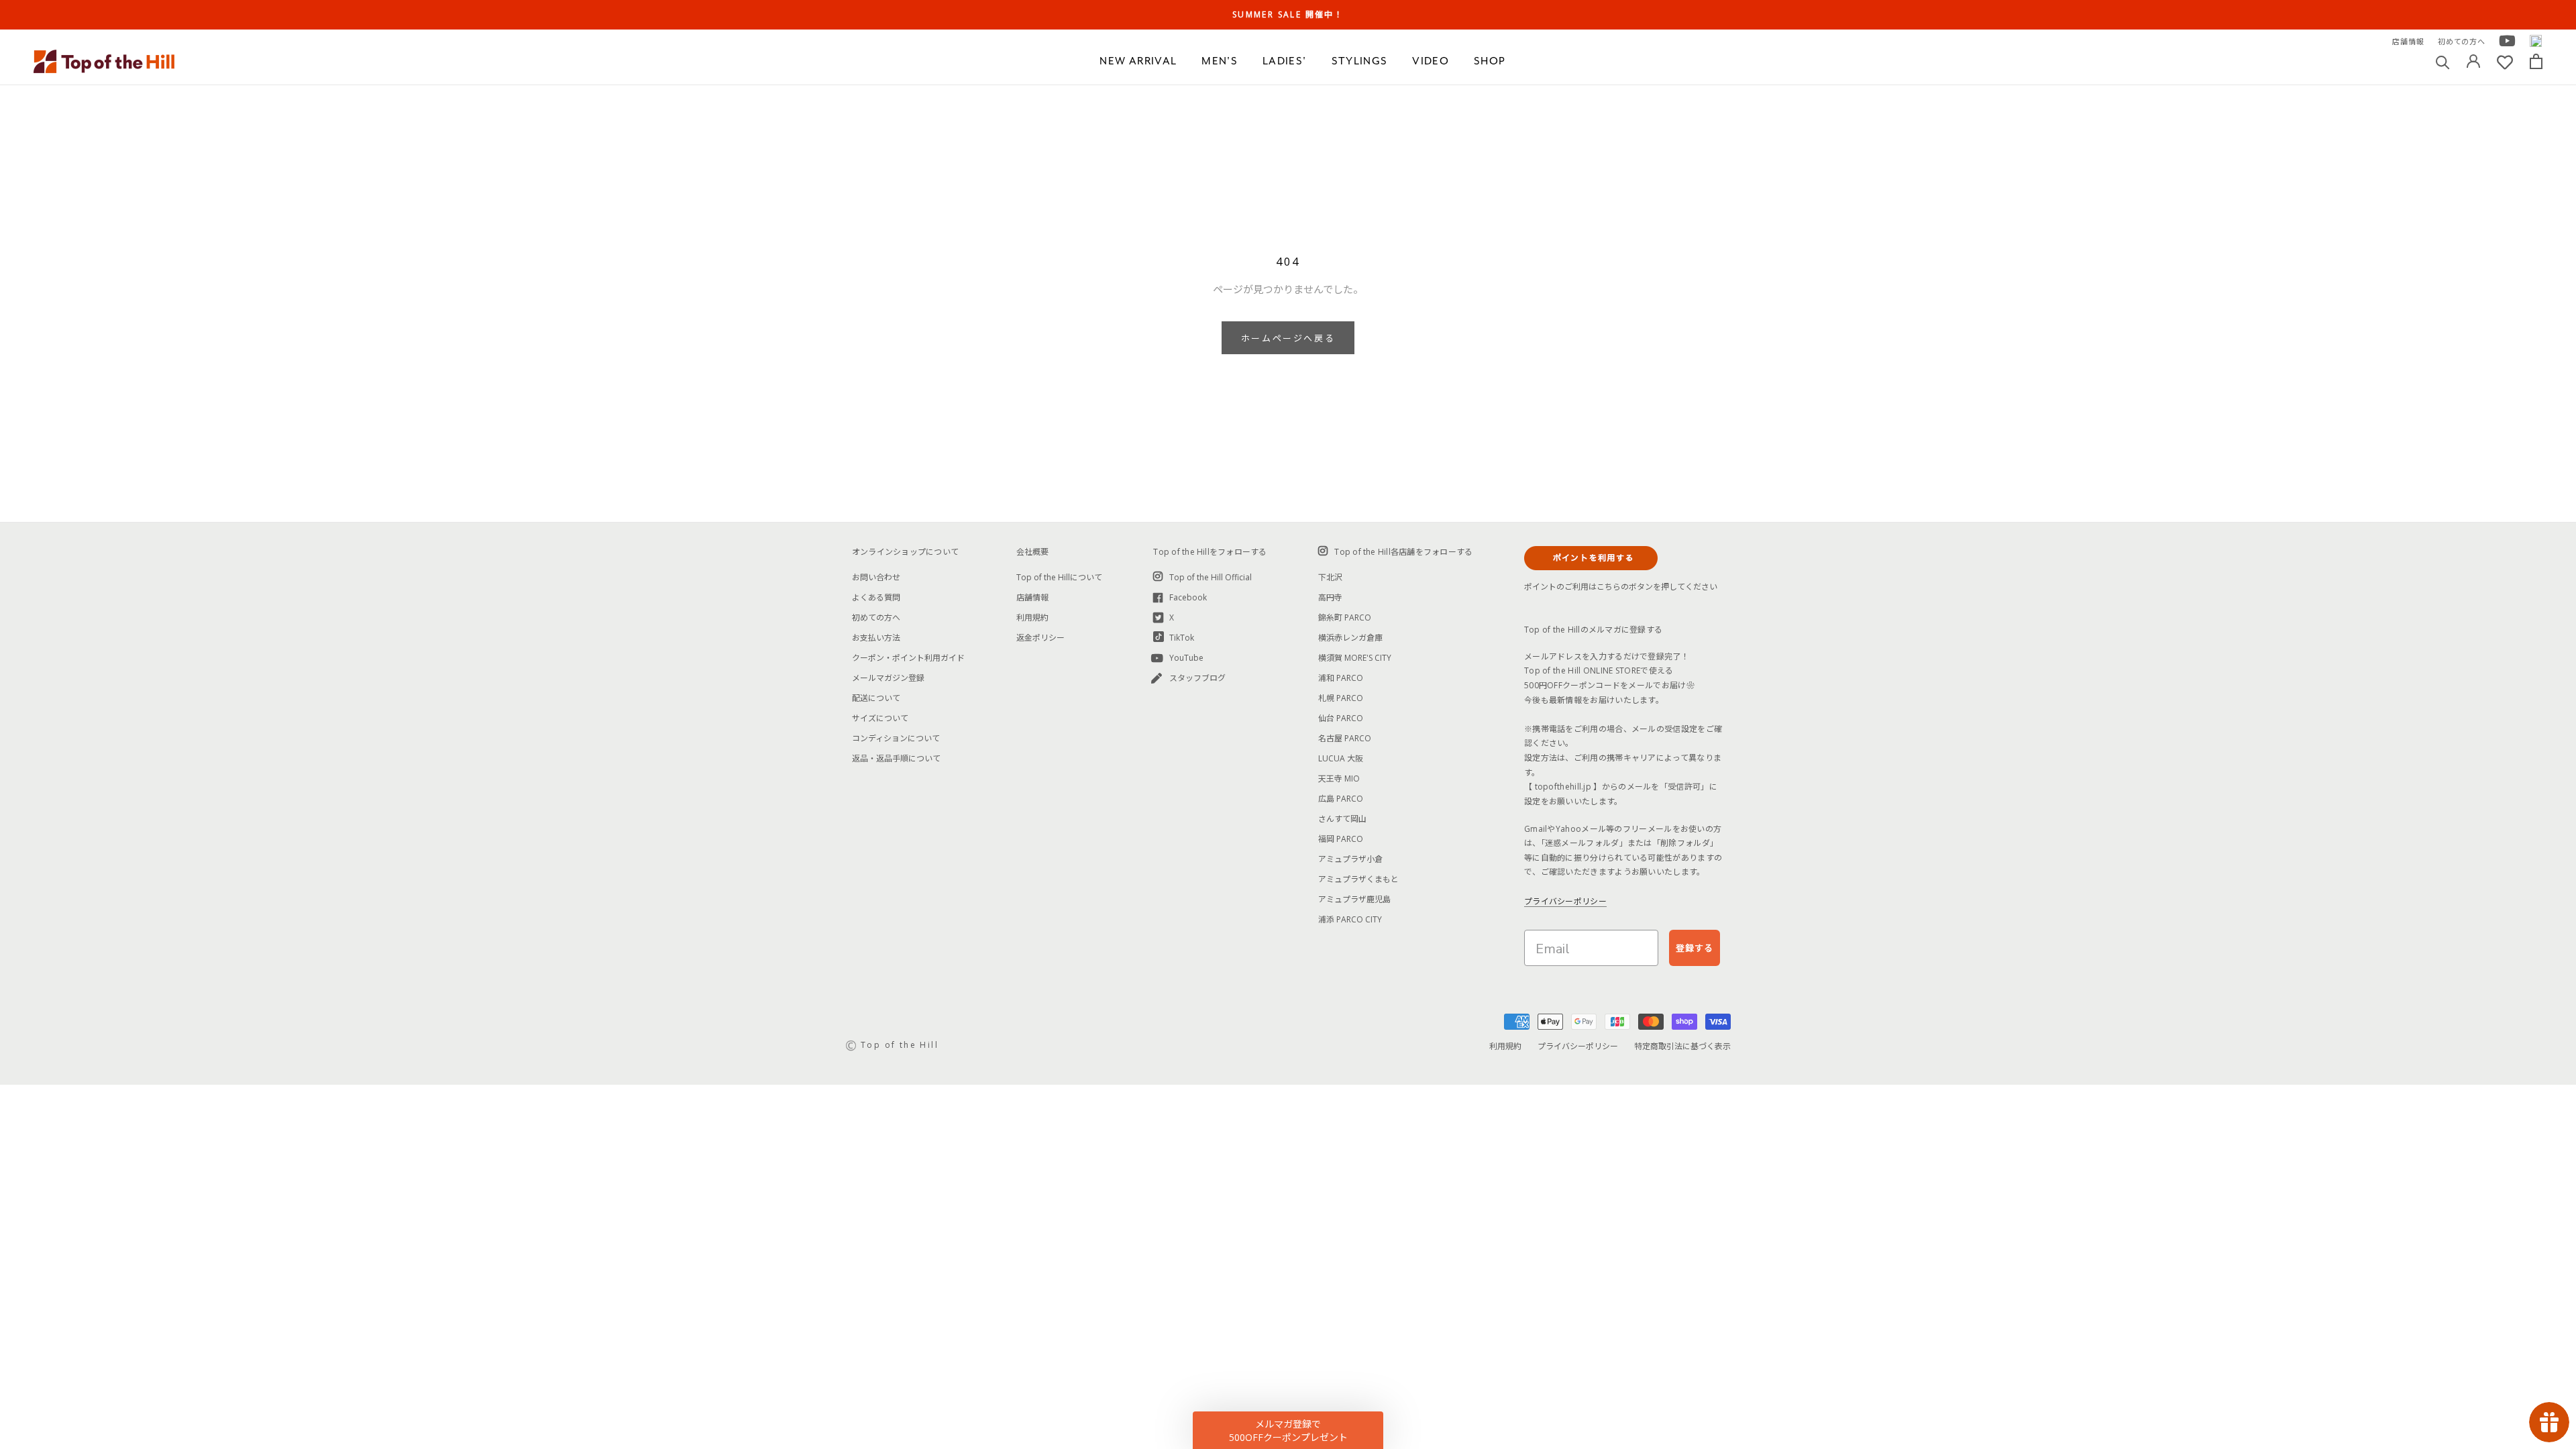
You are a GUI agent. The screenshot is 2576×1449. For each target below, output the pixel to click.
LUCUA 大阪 (1341, 758)
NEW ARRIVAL (1138, 61)
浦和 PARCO (1341, 678)
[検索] (2443, 61)
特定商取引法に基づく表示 (1682, 1046)
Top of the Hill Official (1211, 577)
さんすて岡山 (1342, 819)
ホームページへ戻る (1288, 338)
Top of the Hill (900, 1045)
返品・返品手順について (896, 758)
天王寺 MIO (1339, 779)
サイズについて (880, 718)
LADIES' (1284, 61)
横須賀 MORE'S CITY (1355, 658)
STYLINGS (1360, 61)
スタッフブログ (1197, 678)
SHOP (1490, 61)
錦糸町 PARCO (1345, 618)
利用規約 (1032, 618)
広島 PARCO (1341, 799)
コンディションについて (896, 738)
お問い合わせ (876, 577)
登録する (1695, 948)
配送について (876, 698)
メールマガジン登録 (888, 678)
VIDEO (1431, 61)
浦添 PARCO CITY (1350, 919)
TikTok (1182, 638)
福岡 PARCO (1341, 839)
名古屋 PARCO (1345, 738)
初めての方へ (2462, 41)
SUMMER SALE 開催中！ (1288, 14)
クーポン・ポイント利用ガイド (908, 658)
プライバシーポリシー (1565, 901)
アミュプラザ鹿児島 (1354, 899)
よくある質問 (876, 597)
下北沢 (1330, 577)
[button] (1288, 1430)
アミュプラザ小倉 (1350, 859)
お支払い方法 (876, 638)
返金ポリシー (1040, 638)
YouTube (1186, 658)
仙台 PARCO (1341, 718)
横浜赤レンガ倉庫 (1350, 638)
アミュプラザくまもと (1358, 879)
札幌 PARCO (1341, 698)
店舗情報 (2408, 41)
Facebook (1188, 597)
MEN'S (1220, 61)
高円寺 (1330, 597)
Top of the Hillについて (1059, 577)
